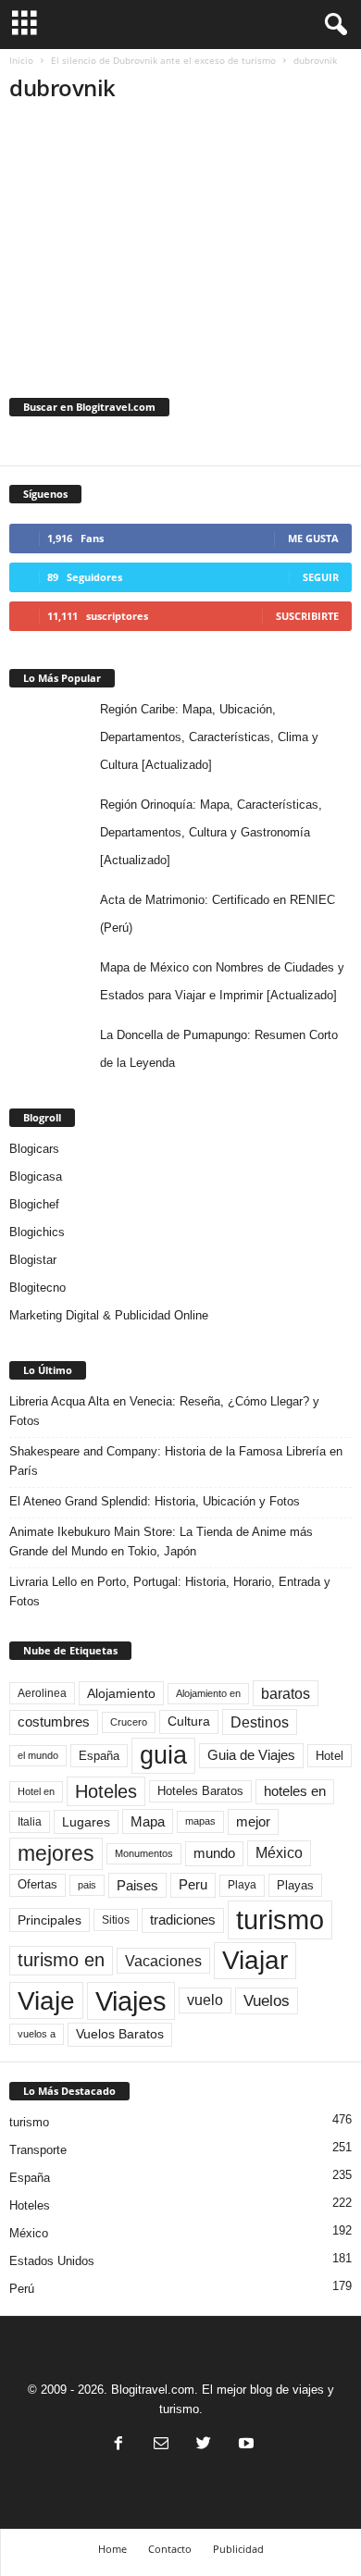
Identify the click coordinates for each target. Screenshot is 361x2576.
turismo (280, 1920)
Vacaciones (163, 1961)
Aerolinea (42, 1693)
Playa (242, 1885)
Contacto (170, 2549)
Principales (50, 1920)
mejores (56, 1853)
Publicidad (238, 2549)
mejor (253, 1821)
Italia (30, 1822)
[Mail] (161, 2445)
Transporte (38, 2150)
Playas (295, 1885)
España (99, 1756)
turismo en (61, 1960)
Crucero (129, 1722)
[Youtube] (244, 2445)
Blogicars (34, 1149)
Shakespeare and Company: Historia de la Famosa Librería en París (176, 1461)
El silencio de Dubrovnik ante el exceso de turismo (163, 60)
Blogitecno (37, 1288)
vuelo (205, 2000)
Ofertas (37, 1885)
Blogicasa (36, 1177)
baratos (286, 1693)
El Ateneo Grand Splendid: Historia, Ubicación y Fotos (155, 1501)
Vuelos (267, 2000)
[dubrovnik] (180, 235)
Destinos (260, 1722)
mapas (200, 1821)
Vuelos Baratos (120, 2034)
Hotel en (36, 1791)
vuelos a (37, 2034)
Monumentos (144, 1853)
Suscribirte (307, 616)
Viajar (255, 1960)
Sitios (116, 1920)
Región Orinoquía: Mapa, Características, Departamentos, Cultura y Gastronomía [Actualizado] (211, 832)
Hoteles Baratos (200, 1791)
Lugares (86, 1822)
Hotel (330, 1756)
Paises (137, 1885)
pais (87, 1885)
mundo (214, 1853)
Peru (193, 1885)
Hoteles (106, 1791)
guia (163, 1755)
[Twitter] (204, 2445)
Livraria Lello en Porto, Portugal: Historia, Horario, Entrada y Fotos (170, 1591)
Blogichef (34, 1204)
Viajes (131, 2001)
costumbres (54, 1722)
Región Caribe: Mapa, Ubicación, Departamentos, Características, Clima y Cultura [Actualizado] (209, 737)
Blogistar (33, 1260)
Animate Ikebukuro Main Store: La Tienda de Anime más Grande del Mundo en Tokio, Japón (161, 1542)
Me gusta (313, 538)
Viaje (46, 2000)
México (279, 1853)
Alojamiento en (208, 1693)
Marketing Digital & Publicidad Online (109, 1315)
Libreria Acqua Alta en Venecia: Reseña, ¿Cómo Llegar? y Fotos (164, 1411)
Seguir (321, 577)
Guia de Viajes (251, 1755)
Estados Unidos (52, 2261)
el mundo (38, 1755)
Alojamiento (121, 1693)
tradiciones (183, 1920)
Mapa (148, 1821)
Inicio (21, 60)
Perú (22, 2289)
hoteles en (295, 1791)
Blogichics (37, 1232)
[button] (332, 25)
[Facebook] (118, 2445)
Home (112, 2549)
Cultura (189, 1721)
